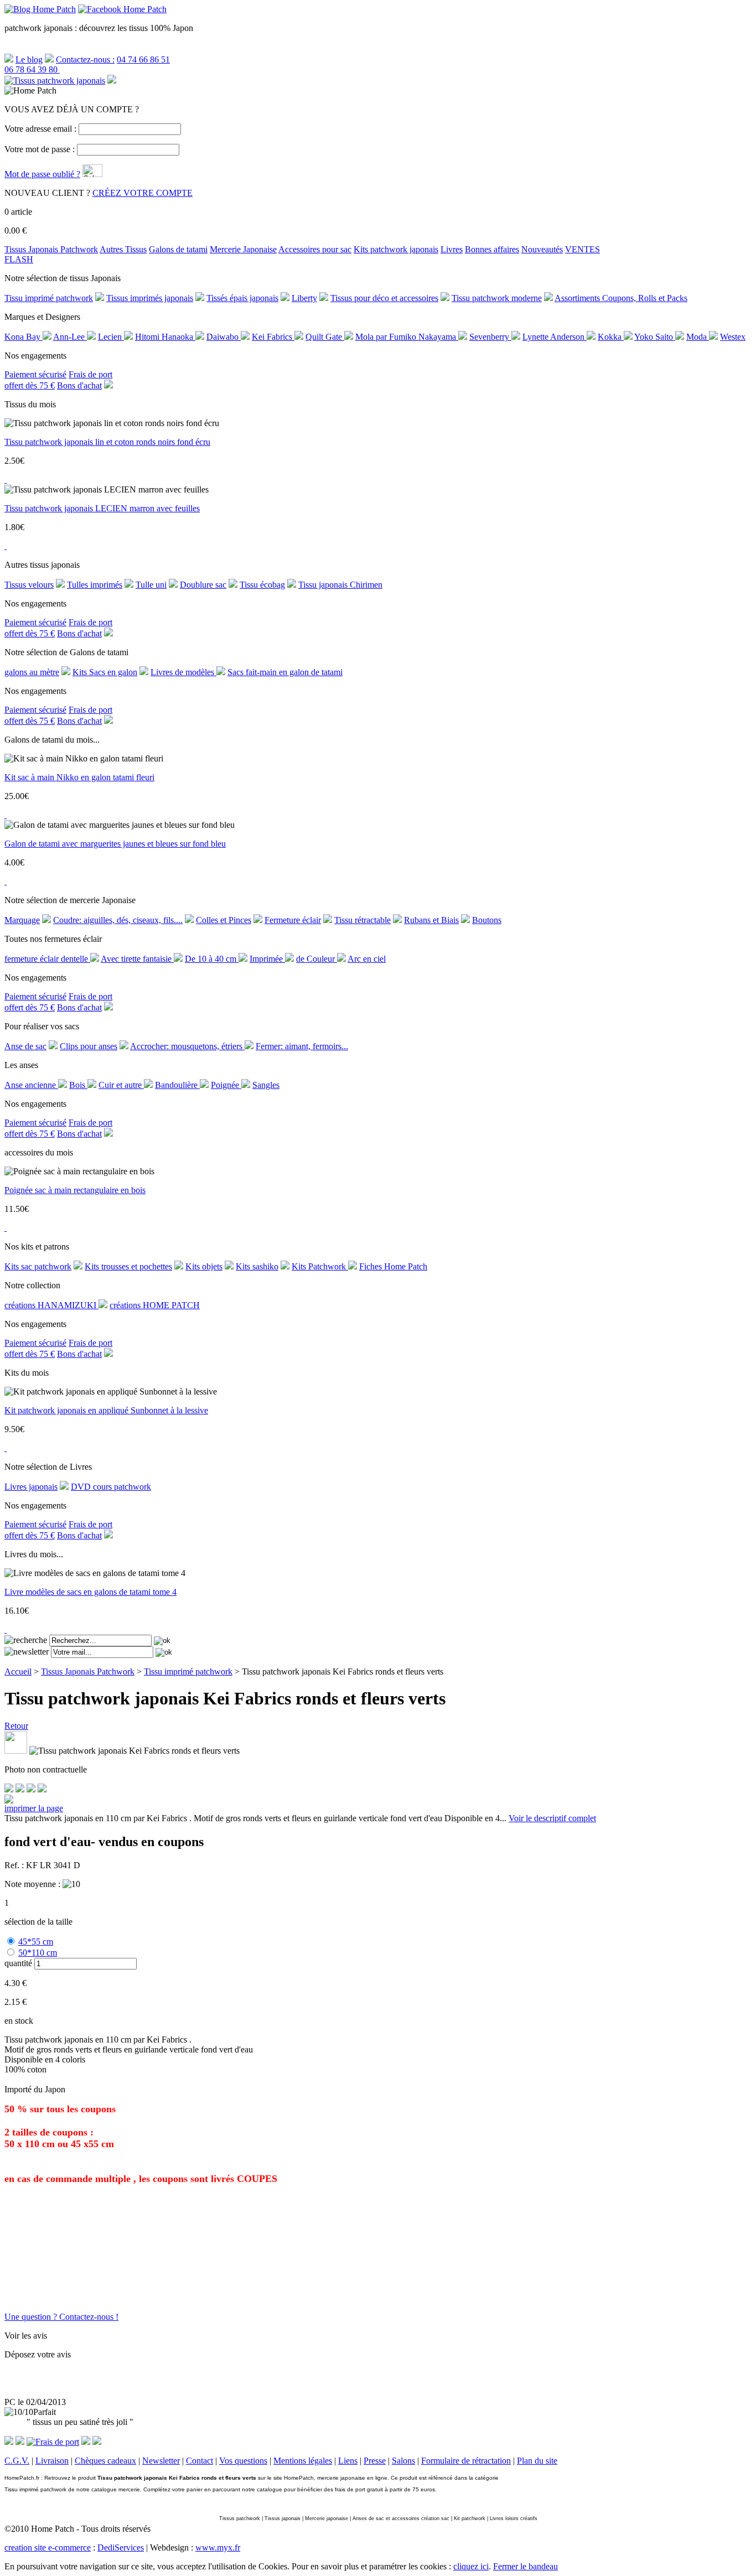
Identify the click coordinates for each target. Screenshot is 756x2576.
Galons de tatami (178, 249)
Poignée (226, 1085)
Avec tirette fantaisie (137, 959)
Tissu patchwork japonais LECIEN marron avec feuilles (102, 508)
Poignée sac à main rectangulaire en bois (75, 1190)
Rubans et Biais (431, 920)
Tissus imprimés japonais (150, 298)
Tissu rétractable (363, 920)
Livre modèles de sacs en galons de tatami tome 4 (90, 1592)
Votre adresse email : (40, 129)
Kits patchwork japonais (396, 249)
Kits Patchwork (320, 1266)
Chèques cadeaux (105, 2461)
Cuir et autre (121, 1085)
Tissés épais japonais (242, 298)
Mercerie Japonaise (243, 249)
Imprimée (267, 959)
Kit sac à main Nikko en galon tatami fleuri (79, 777)
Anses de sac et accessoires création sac (401, 2518)
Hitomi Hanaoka (165, 337)
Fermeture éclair (293, 920)
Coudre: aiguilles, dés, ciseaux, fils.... (118, 920)
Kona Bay (24, 337)
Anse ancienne (31, 1085)
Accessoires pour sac (315, 249)
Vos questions (243, 2461)
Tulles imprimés (95, 585)
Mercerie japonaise (327, 2518)
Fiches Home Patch (393, 1266)
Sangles (266, 1085)
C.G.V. (17, 2461)
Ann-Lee (70, 337)
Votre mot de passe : (40, 149)
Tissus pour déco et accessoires (384, 298)
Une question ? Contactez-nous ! (61, 2317)
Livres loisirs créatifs (514, 2518)
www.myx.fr (218, 2548)
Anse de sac (25, 1046)
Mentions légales (303, 2461)
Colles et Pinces (224, 920)
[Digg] (31, 1789)
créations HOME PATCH (155, 1305)
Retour (16, 1726)
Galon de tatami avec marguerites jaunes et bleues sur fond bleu (115, 844)
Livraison (52, 2461)
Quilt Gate (325, 337)
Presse (375, 2461)
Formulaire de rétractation (466, 2461)
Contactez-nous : (85, 59)
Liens (348, 2461)
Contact (200, 2461)
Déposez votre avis (38, 2354)
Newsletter (161, 2461)
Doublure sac (203, 585)
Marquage (22, 920)
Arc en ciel (367, 959)
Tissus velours (29, 585)
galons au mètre (32, 672)
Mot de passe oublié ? (42, 174)
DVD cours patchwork (111, 1487)
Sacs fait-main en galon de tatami (285, 672)
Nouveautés (542, 249)
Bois (78, 1085)
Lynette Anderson (555, 337)
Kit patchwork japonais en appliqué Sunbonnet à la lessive (106, 1410)
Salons (403, 2461)
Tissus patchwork (240, 2518)
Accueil (18, 1671)
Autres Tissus (123, 249)
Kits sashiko (257, 1266)
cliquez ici (471, 2566)
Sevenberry (490, 337)
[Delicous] (42, 1789)
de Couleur (317, 959)
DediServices (121, 2548)
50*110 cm (38, 1953)
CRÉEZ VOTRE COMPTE (143, 193)
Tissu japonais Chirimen (340, 585)
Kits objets (204, 1266)
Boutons (487, 920)
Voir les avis (26, 2336)
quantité (18, 1963)
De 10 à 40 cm (212, 959)
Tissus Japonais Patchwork (51, 249)
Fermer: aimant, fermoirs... (302, 1046)
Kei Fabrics (273, 337)
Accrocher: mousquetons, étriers (187, 1046)
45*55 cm (36, 1942)
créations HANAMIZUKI (51, 1305)
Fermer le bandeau (525, 2566)
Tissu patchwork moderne (497, 298)
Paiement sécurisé (35, 374)
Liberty (304, 298)
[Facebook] (9, 1789)
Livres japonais (31, 1487)
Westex (733, 337)
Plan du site (537, 2461)
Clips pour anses (89, 1046)
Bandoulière (177, 1085)
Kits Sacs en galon (105, 672)
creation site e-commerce (48, 2548)
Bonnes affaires (492, 249)
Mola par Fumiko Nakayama (407, 337)
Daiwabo (224, 337)
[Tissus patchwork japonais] (55, 81)
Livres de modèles (183, 672)
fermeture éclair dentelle (47, 959)
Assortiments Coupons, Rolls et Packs (621, 298)
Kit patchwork (470, 2518)
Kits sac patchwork (38, 1266)
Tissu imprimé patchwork (49, 298)
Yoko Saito (655, 337)
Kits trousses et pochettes (128, 1266)
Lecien (111, 337)
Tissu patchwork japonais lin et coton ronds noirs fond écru (107, 442)
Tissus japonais (283, 2518)
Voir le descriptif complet (552, 1818)
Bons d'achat (79, 385)
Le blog (29, 59)
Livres (452, 249)
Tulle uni (151, 585)
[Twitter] (20, 1789)
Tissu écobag (262, 585)
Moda (698, 337)
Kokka (611, 337)
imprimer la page (34, 1808)
